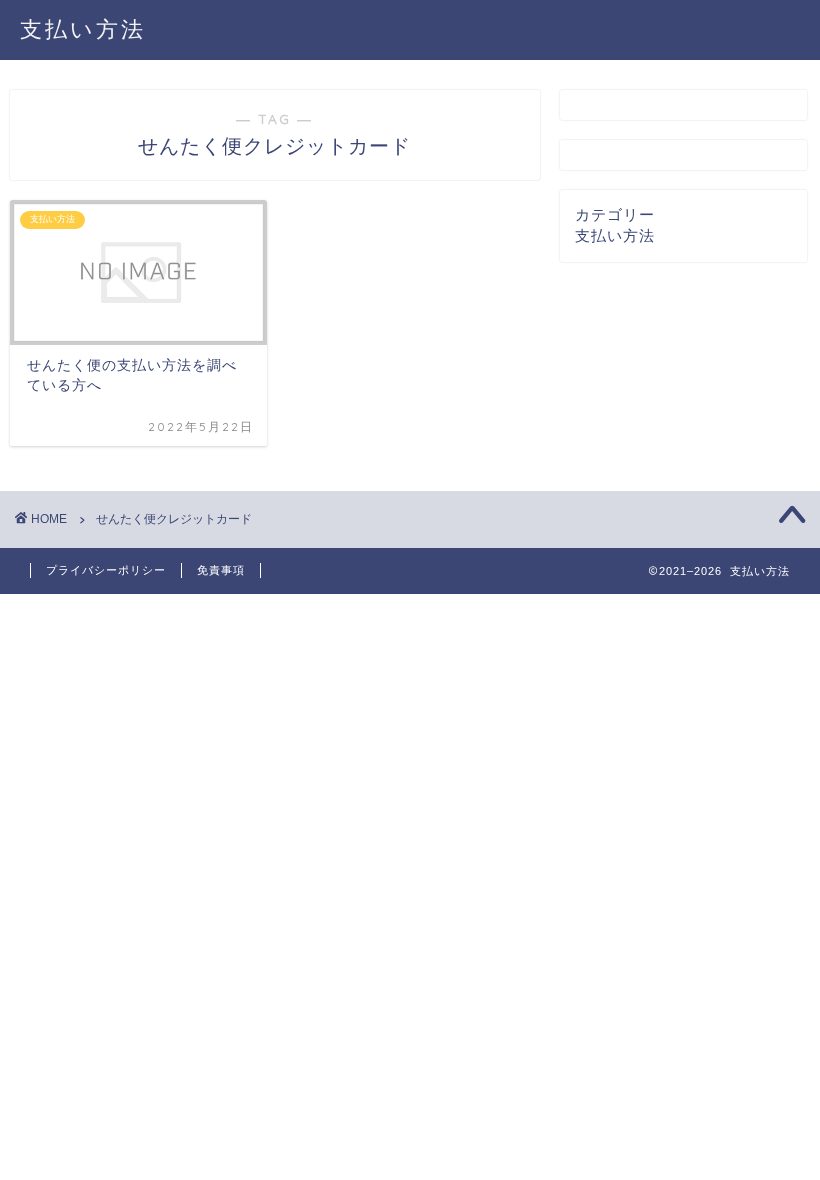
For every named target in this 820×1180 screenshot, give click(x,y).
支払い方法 (83, 28)
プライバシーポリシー (106, 570)
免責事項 (221, 570)
